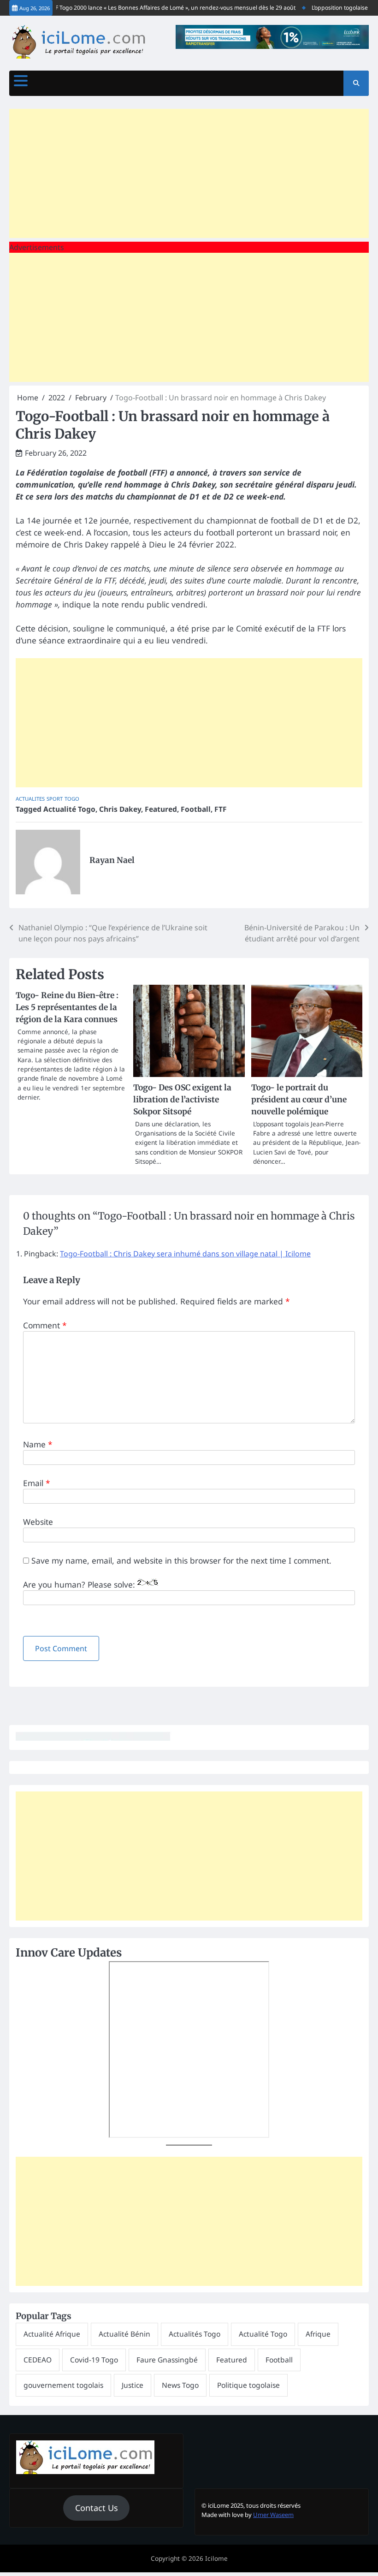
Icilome (216, 2558)
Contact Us (97, 2508)
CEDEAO (38, 2360)
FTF (221, 809)
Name (38, 1444)
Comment (45, 1325)
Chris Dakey (120, 809)
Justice (133, 2385)
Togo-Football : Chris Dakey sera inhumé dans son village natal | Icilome (185, 1254)
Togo (72, 799)
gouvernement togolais (63, 2385)
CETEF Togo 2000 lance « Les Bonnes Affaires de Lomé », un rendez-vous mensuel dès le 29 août (152, 8)
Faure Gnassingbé (167, 2360)
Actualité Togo (69, 809)
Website (38, 1522)
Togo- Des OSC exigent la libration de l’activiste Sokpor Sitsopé (182, 1100)
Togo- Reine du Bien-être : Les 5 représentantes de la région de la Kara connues (67, 1007)
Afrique (318, 2334)
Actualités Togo (195, 2334)
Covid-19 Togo (94, 2360)
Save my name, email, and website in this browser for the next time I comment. (181, 1560)
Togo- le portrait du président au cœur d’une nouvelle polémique (299, 1100)
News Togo (180, 2385)
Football (196, 809)
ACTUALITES (30, 799)
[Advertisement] (189, 173)
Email (37, 1483)
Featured (161, 809)
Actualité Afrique (52, 2334)
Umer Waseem (273, 2515)
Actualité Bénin (124, 2334)
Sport (55, 799)
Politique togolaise (248, 2385)
